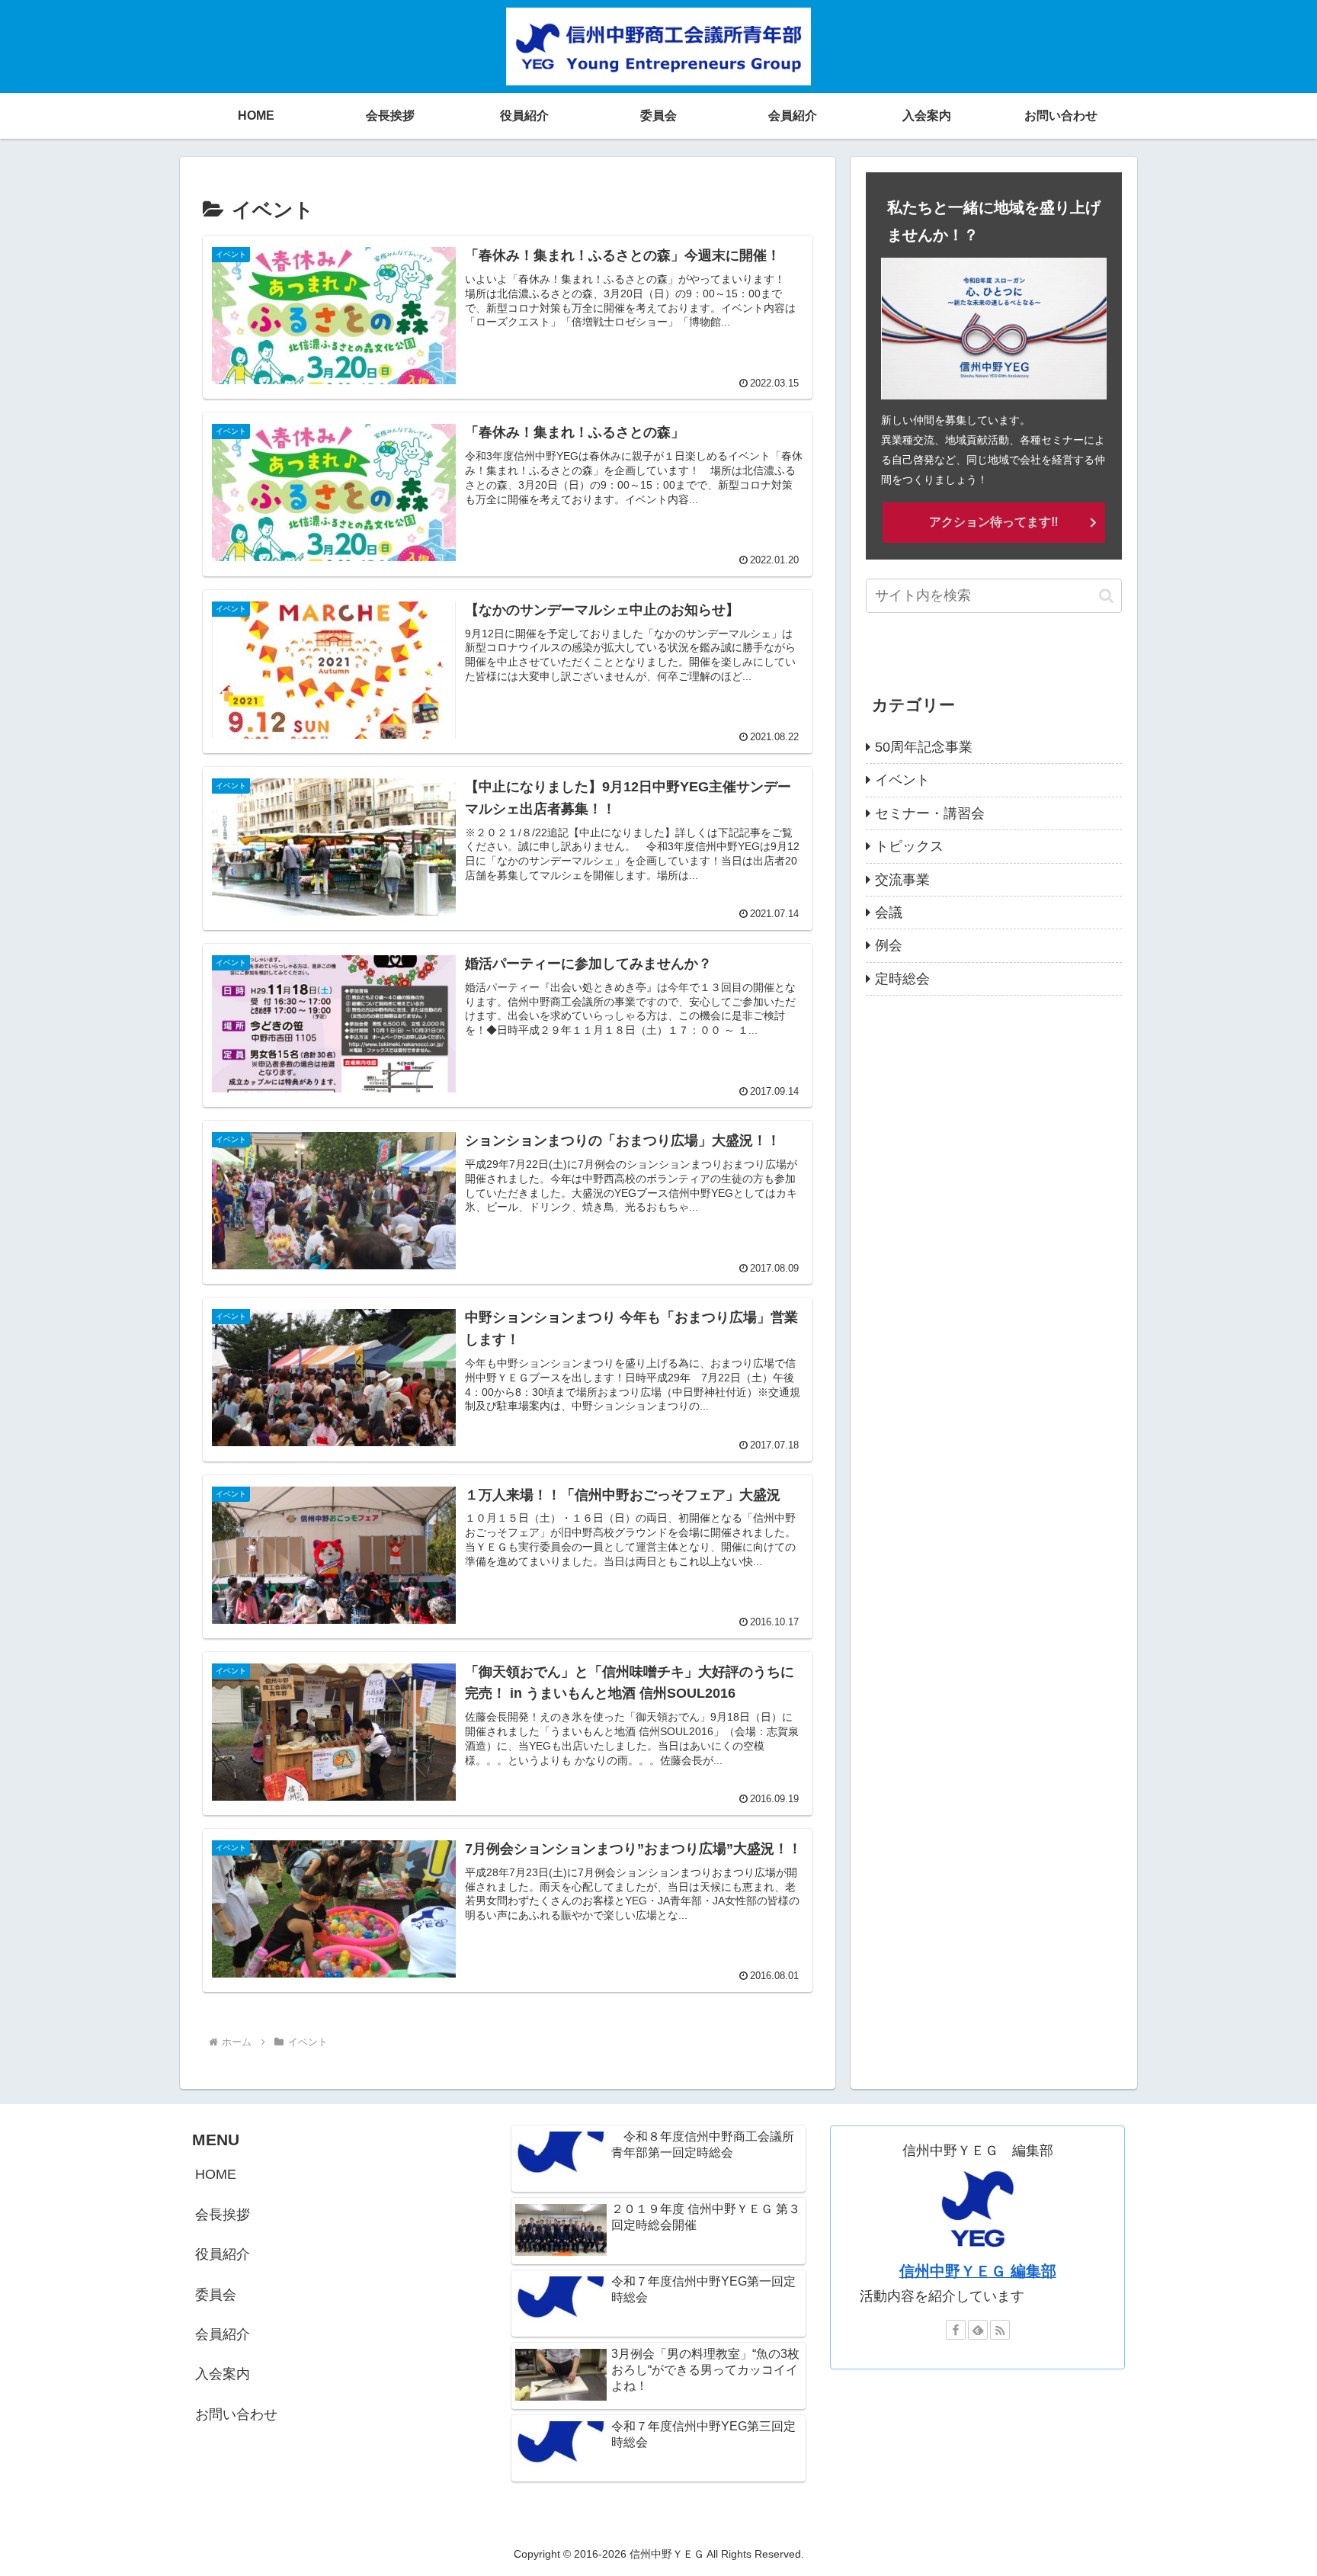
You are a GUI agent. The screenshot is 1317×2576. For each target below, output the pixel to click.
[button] (1106, 596)
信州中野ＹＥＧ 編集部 (978, 2271)
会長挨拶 (223, 2215)
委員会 (216, 2295)
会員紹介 (223, 2334)
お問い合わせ (236, 2414)
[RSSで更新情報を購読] (1000, 2330)
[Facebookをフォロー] (956, 2330)
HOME (216, 2174)
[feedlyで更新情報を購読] (978, 2330)
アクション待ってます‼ (994, 522)
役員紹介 (223, 2254)
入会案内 (223, 2374)
